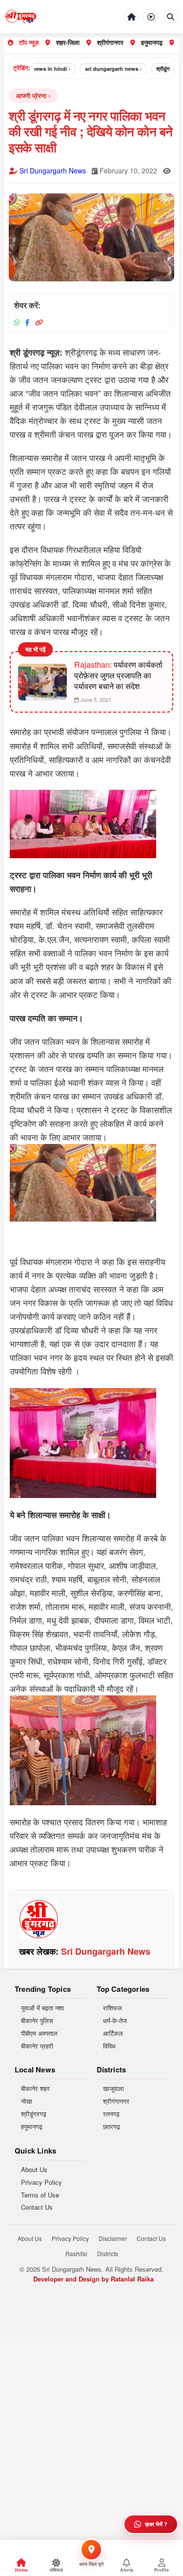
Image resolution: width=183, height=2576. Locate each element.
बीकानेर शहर (35, 2089)
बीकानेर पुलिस (37, 2021)
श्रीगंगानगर (110, 42)
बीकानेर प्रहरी (37, 2046)
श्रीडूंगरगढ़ (34, 2114)
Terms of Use (40, 2195)
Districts (108, 2253)
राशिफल (112, 2008)
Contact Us (37, 2207)
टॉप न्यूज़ (29, 42)
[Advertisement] (91, 2428)
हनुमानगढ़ (152, 42)
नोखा (27, 2101)
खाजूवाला (113, 2089)
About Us (34, 2170)
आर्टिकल (113, 2033)
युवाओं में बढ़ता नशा (42, 2008)
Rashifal (76, 2253)
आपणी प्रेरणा (31, 95)
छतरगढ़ (112, 2127)
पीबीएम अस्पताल (39, 2033)
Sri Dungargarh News (53, 170)
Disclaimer (113, 2238)
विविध (109, 2046)
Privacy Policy (41, 2182)
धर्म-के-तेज (115, 2021)
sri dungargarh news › (101, 69)
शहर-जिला (68, 42)
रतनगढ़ (111, 2114)
